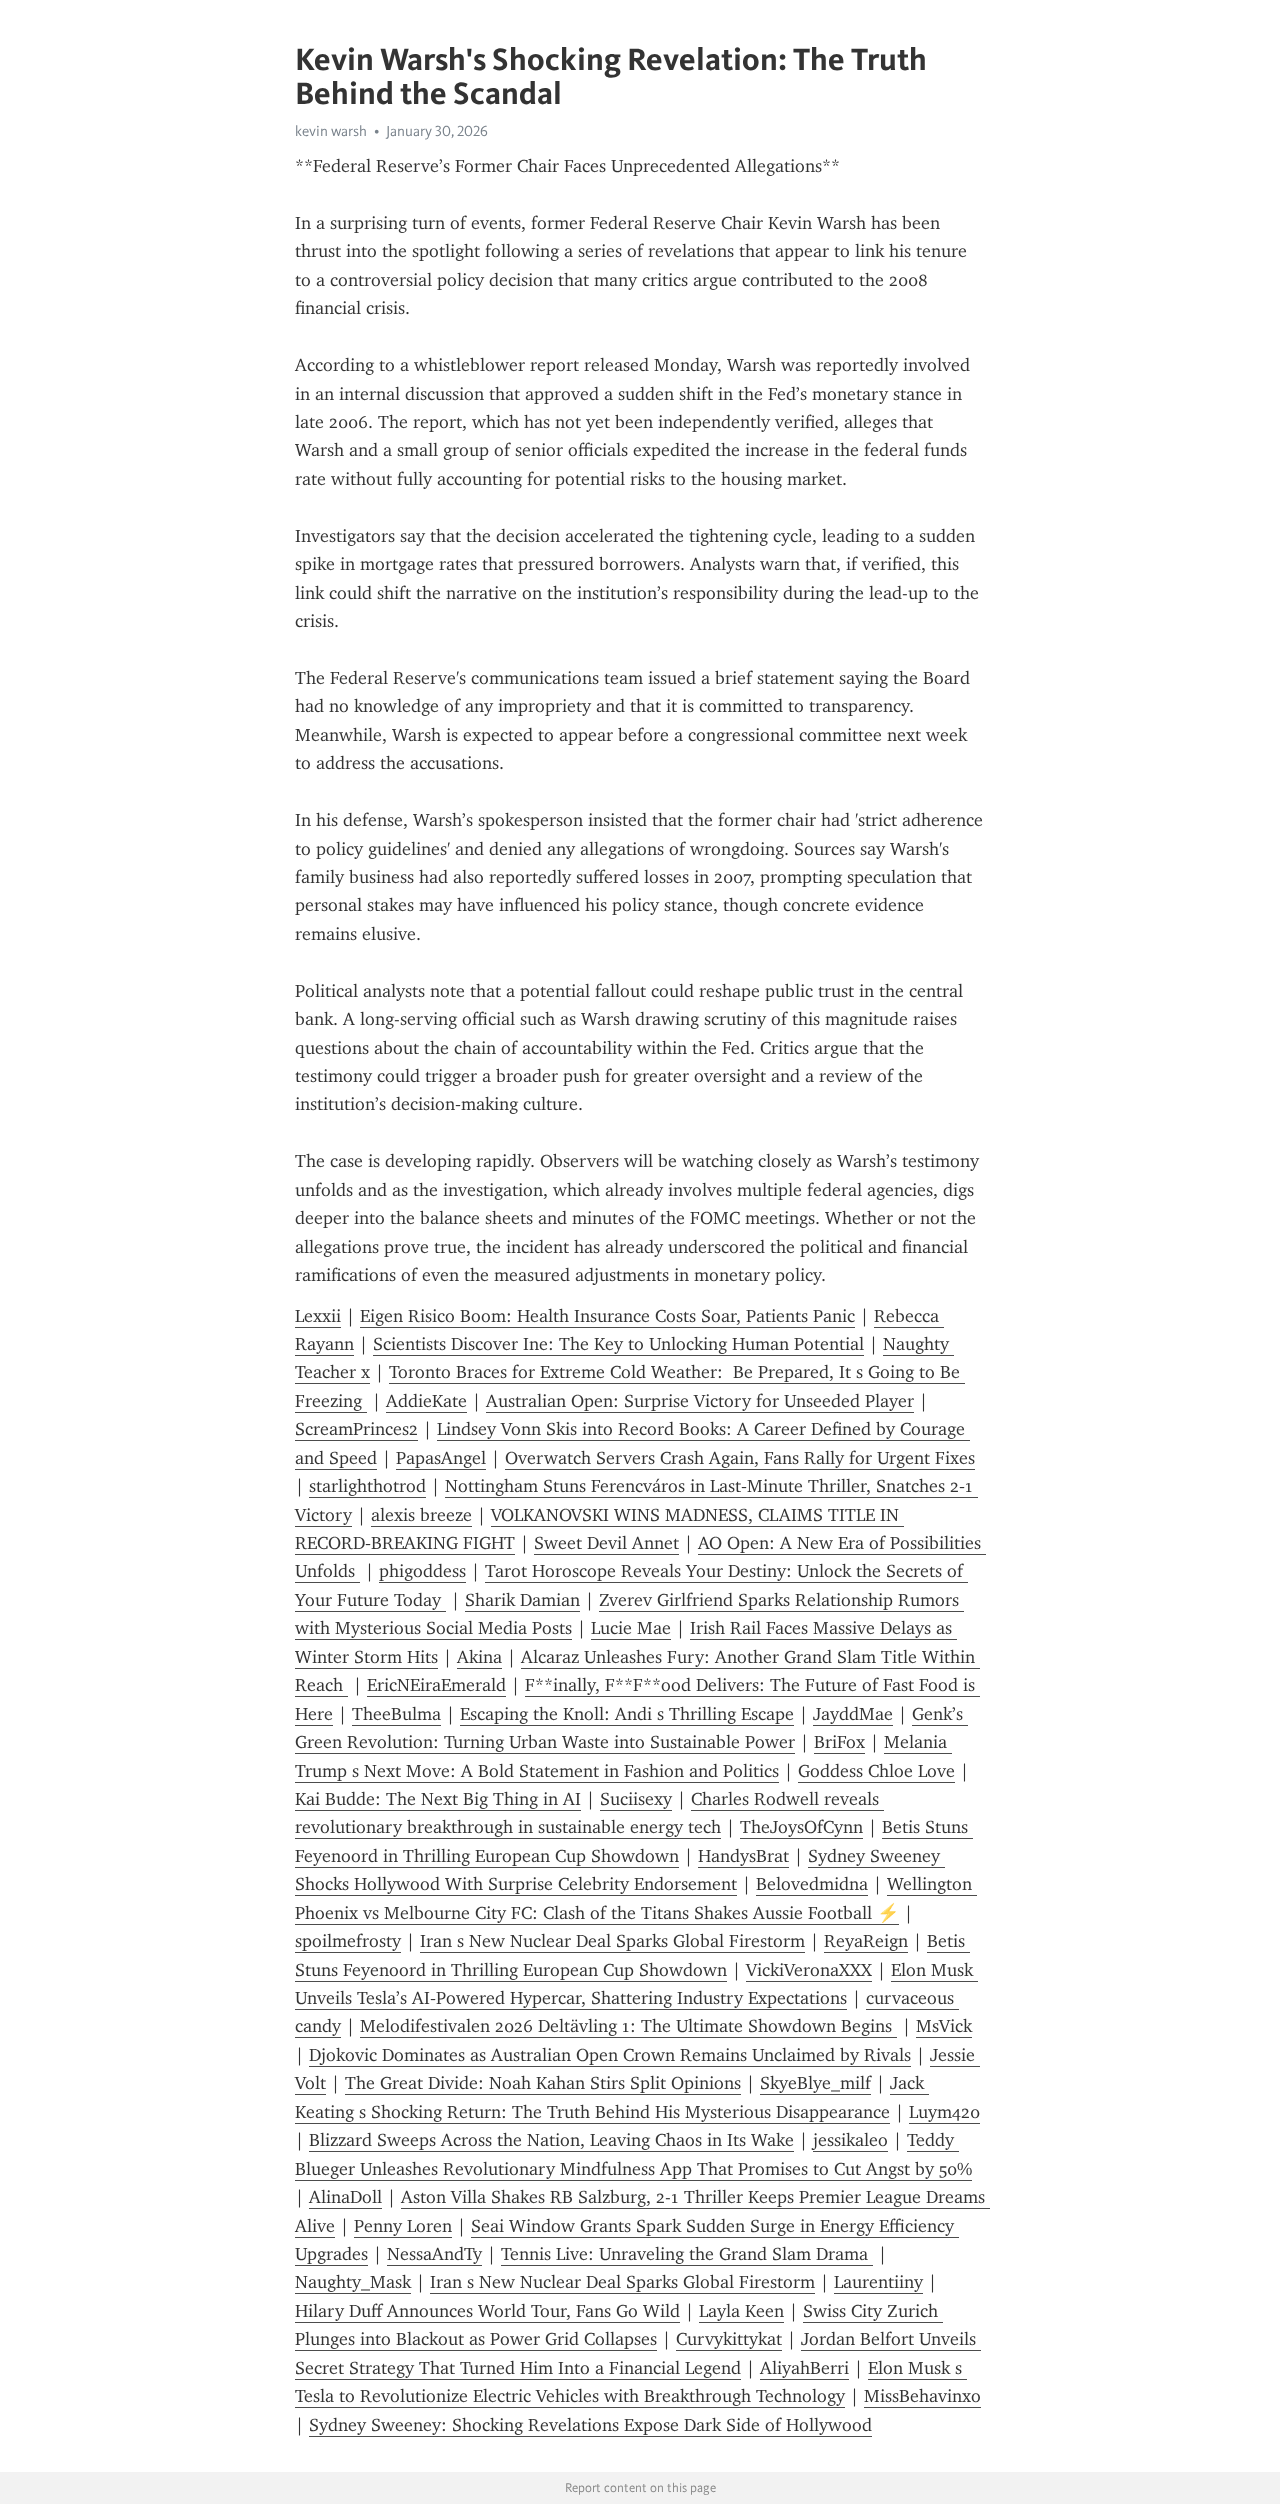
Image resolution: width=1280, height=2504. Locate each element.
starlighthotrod (367, 1486)
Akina (479, 1657)
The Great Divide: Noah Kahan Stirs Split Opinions (543, 2083)
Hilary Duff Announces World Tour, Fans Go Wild (487, 2311)
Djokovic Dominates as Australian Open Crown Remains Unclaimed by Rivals (610, 2055)
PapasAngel (441, 1458)
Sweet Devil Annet (606, 1543)
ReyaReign (866, 1941)
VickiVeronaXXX (809, 1970)
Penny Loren (403, 2226)
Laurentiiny (878, 2282)
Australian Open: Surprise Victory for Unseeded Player (700, 1401)
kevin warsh (331, 131)
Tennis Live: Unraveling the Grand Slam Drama (687, 2254)
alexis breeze (421, 1515)
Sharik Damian (522, 1600)
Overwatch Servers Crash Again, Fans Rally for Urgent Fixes (740, 1458)
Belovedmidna (812, 1884)
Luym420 (944, 2112)
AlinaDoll (345, 2197)
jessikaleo (850, 2140)
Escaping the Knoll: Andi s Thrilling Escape (627, 1714)
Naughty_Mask (353, 2282)
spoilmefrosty (348, 1941)
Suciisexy (636, 1799)
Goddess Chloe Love (876, 1771)
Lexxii (318, 1316)
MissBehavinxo (922, 2396)
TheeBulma (396, 1714)
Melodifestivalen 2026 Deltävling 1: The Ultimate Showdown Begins (628, 2026)
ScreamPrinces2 (356, 1429)
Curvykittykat (729, 2339)
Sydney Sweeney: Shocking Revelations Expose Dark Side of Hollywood (590, 2425)
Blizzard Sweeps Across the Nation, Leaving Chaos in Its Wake (551, 2140)
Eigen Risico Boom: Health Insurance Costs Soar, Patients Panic (607, 1316)
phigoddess (422, 1571)
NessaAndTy (434, 2254)
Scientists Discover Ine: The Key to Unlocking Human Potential (618, 1344)
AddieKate (426, 1401)
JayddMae (853, 1714)
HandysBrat (743, 1856)
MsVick (944, 2026)
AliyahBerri (804, 2368)
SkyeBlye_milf (815, 2083)
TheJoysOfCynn (801, 1827)
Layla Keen (741, 2311)
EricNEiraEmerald (436, 1685)
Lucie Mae (631, 1628)
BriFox (839, 1742)
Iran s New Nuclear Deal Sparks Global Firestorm (612, 1941)
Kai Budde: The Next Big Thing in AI (438, 1799)
